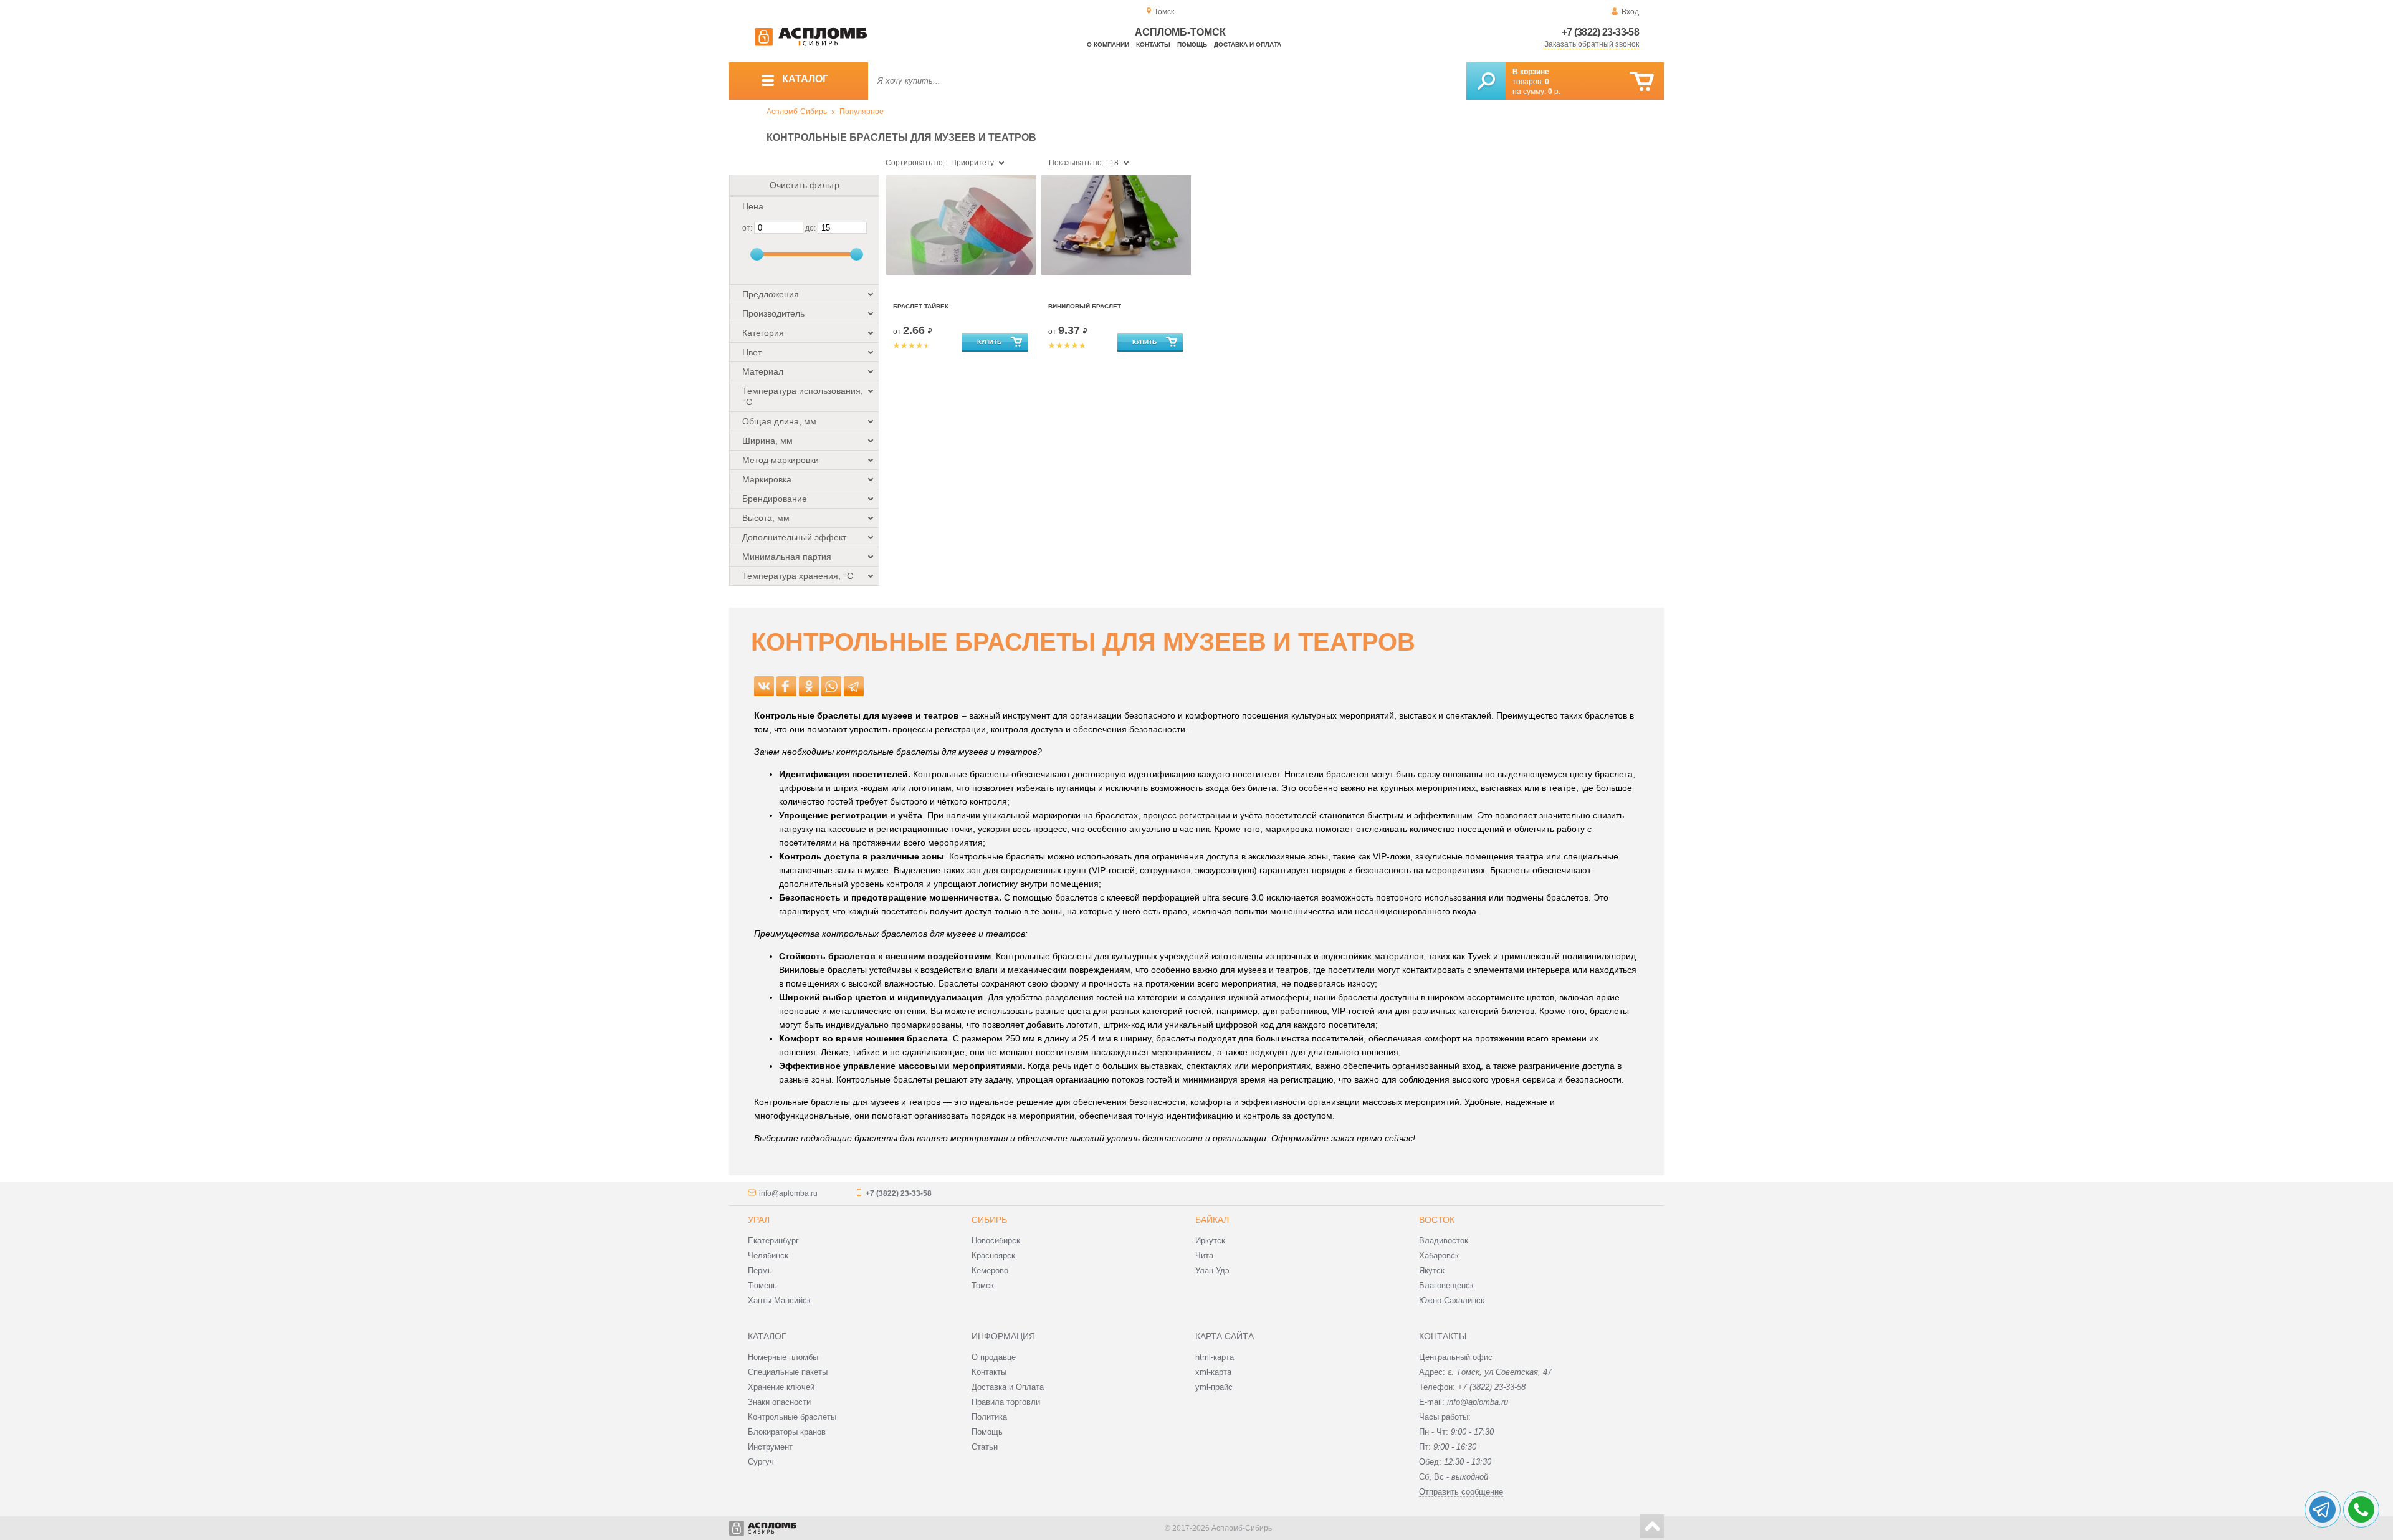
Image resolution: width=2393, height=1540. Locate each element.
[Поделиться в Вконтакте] (764, 686)
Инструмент (770, 1447)
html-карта (1215, 1357)
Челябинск (768, 1255)
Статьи (985, 1447)
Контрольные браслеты (792, 1417)
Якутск (1432, 1270)
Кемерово (990, 1270)
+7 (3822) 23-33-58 (1600, 32)
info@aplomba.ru (788, 1193)
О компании (1108, 45)
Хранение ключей (781, 1387)
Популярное (862, 112)
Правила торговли (1006, 1402)
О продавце (994, 1357)
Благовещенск (1446, 1285)
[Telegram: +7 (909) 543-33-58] (2323, 1509)
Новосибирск (996, 1241)
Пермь (760, 1270)
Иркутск (1210, 1241)
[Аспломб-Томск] (811, 44)
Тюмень (762, 1285)
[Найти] (1486, 81)
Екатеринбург (773, 1241)
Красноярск (993, 1255)
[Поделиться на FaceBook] (786, 686)
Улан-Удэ (1212, 1270)
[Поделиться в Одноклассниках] (809, 686)
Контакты (1153, 45)
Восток (1437, 1220)
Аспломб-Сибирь (797, 112)
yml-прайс (1214, 1387)
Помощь (1192, 45)
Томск (983, 1285)
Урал (759, 1220)
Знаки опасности (779, 1402)
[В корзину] (1642, 82)
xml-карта (1213, 1372)
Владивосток (1444, 1241)
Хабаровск (1439, 1255)
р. (1554, 92)
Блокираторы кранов (787, 1432)
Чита (1204, 1255)
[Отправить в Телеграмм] (854, 686)
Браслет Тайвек (921, 306)
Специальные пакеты (788, 1372)
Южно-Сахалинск (1452, 1300)
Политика (989, 1417)
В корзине (1531, 72)
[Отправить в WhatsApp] (831, 686)
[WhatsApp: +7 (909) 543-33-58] (2361, 1509)
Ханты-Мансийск (779, 1300)
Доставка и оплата (1248, 45)
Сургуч (761, 1462)
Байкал (1212, 1220)
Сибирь (989, 1220)
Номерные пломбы (783, 1357)
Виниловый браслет (1085, 306)
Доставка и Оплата (1008, 1387)
